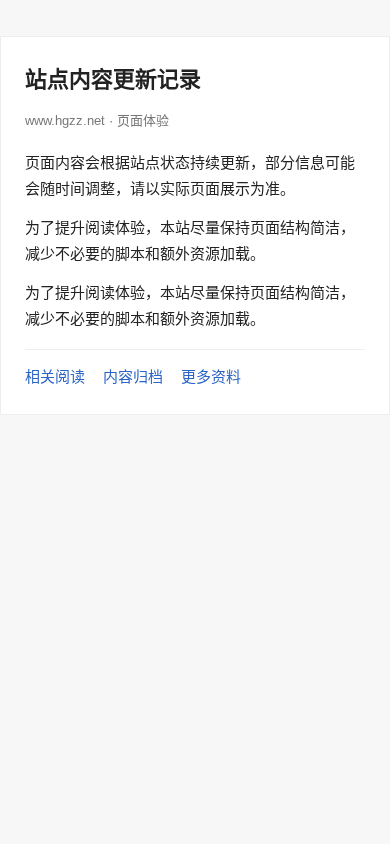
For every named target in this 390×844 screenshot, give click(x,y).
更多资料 (211, 376)
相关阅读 (55, 376)
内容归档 (133, 376)
